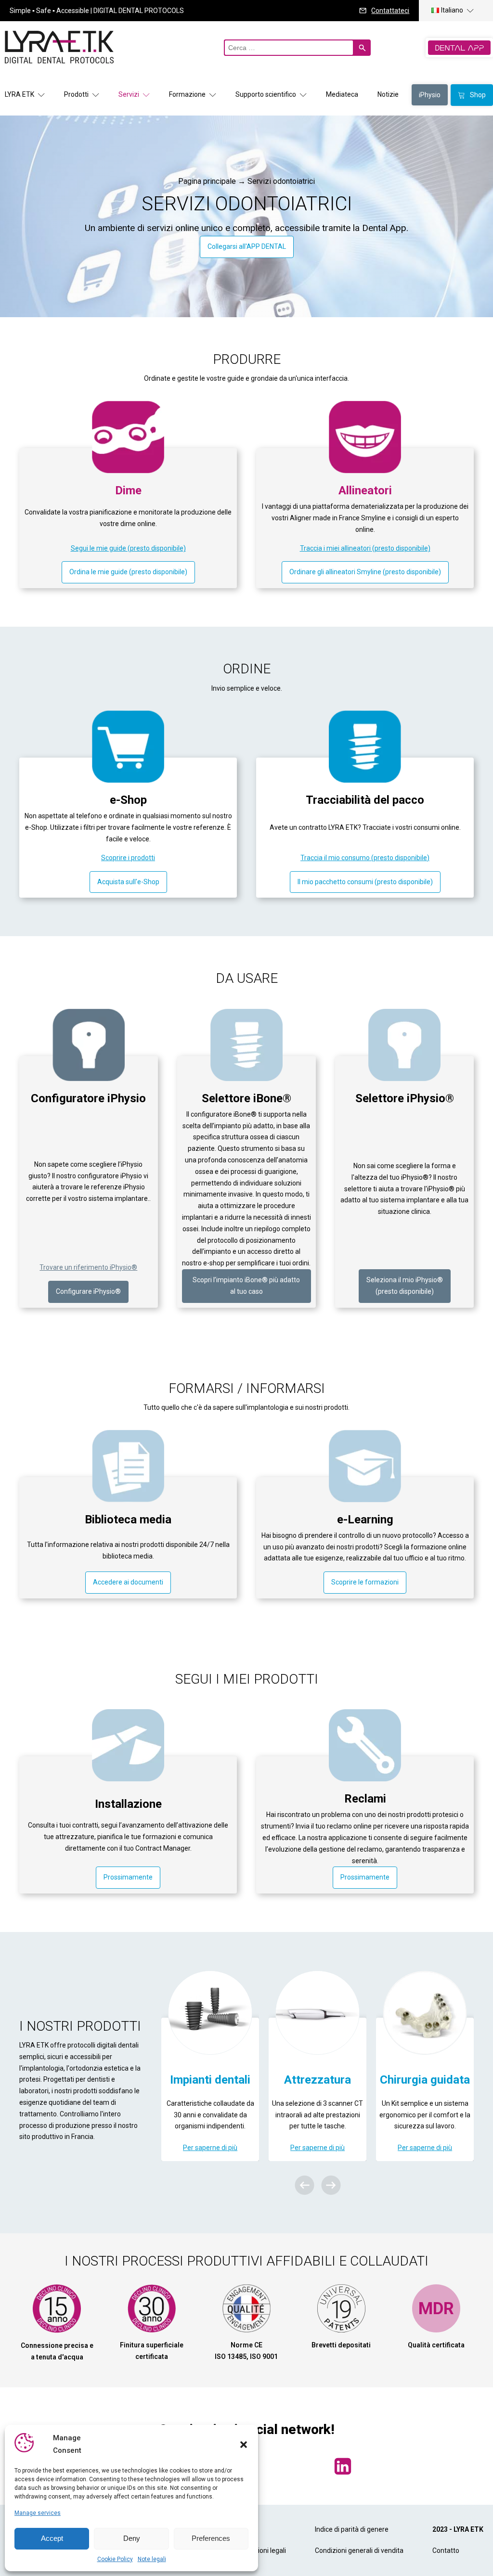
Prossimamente (128, 1877)
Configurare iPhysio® (88, 1291)
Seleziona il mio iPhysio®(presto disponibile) (405, 1286)
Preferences (211, 2538)
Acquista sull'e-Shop (128, 882)
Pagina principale (207, 181)
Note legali (152, 2559)
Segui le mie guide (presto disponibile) (128, 548)
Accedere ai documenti (128, 1582)
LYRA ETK (19, 94)
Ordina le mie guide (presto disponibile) (128, 572)
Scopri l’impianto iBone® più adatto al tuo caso (246, 1286)
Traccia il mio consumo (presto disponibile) (365, 858)
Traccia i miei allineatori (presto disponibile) (365, 548)
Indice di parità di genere (352, 2529)
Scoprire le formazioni (365, 1582)
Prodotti (76, 94)
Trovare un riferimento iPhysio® (88, 1267)
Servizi (129, 94)
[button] (244, 2445)
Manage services (38, 2513)
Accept (52, 2538)
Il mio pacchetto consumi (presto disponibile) (365, 882)
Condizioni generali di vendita (359, 2550)
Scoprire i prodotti (128, 858)
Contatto (446, 2550)
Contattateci (390, 11)
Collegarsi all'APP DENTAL (247, 246)
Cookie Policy (115, 2559)
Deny (132, 2538)
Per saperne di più (217, 2148)
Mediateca (342, 94)
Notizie (388, 94)
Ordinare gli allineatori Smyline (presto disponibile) (365, 572)
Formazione (187, 94)
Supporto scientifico (266, 94)
